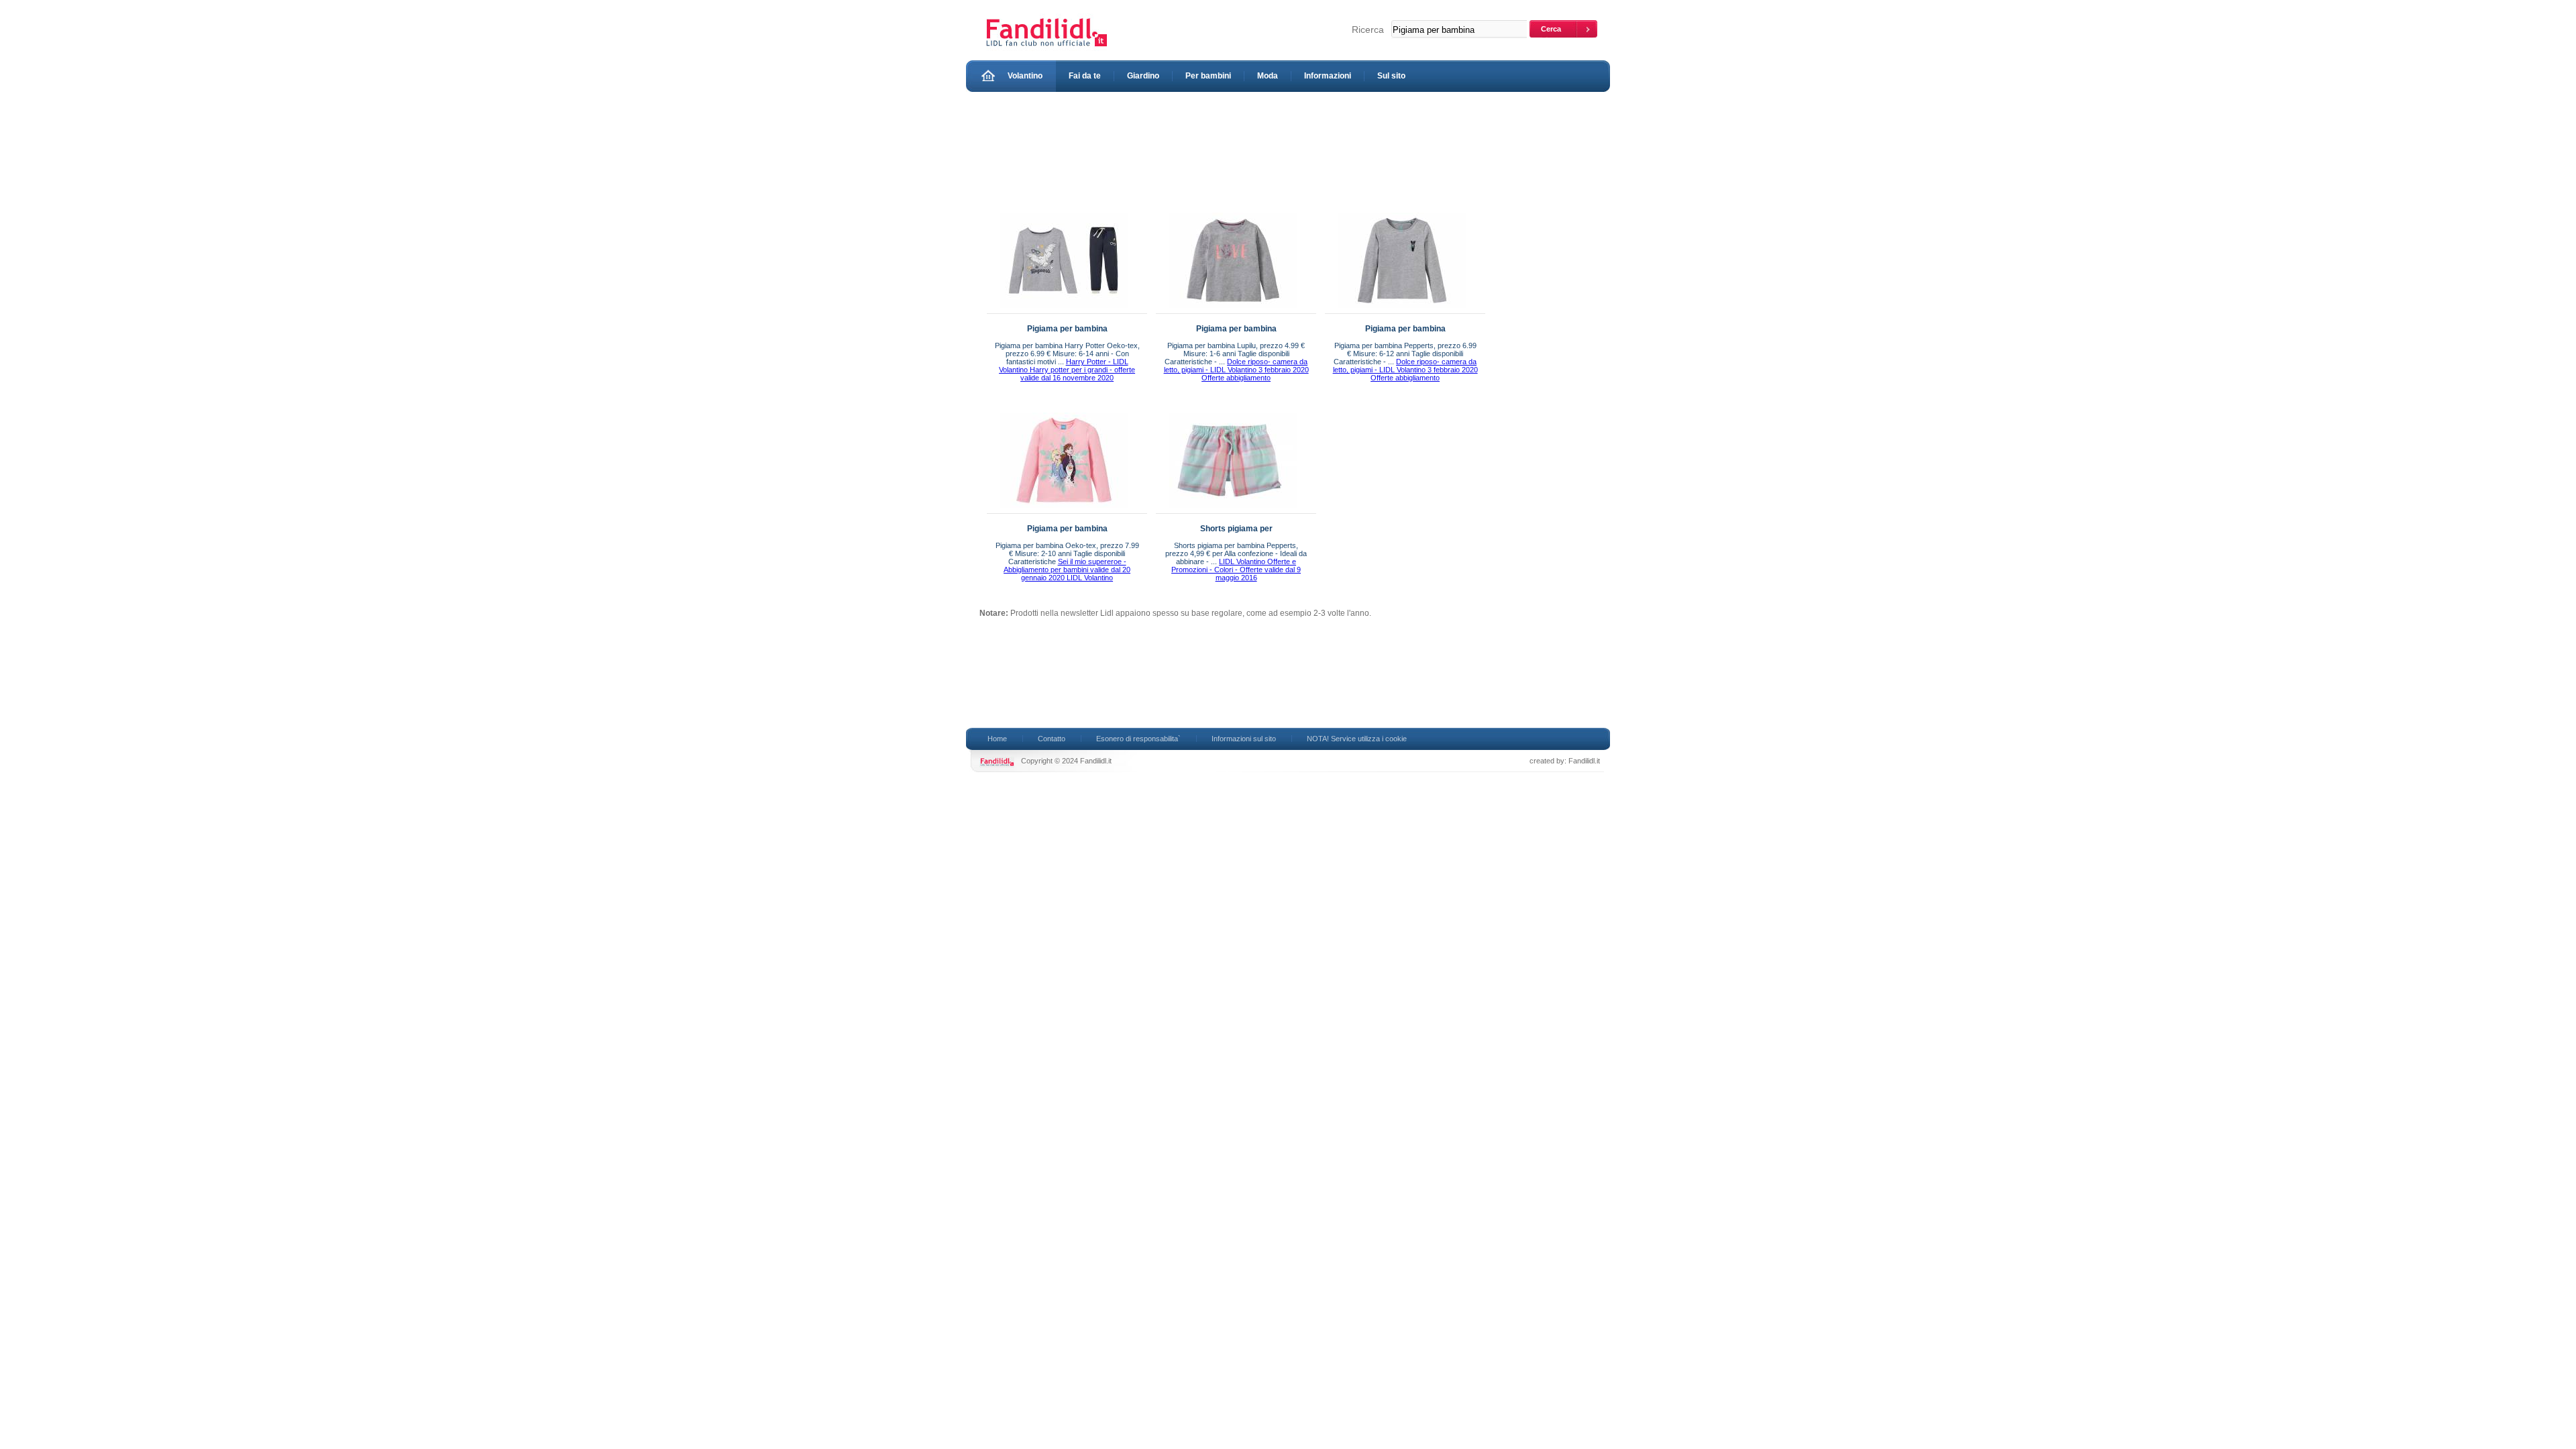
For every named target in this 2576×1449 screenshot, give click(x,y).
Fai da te (1085, 76)
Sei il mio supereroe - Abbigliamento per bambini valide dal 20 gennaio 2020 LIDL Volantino (1067, 570)
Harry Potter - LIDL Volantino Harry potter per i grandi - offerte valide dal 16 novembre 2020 (1067, 370)
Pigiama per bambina (1067, 329)
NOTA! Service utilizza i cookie (1357, 739)
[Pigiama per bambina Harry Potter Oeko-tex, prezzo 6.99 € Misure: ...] (1064, 311)
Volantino (1025, 76)
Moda (1268, 76)
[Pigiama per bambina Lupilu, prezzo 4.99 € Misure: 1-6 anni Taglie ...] (1233, 311)
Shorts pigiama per (1236, 529)
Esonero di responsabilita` (1138, 739)
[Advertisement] (1224, 149)
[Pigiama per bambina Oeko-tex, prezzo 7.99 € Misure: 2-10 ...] (1064, 511)
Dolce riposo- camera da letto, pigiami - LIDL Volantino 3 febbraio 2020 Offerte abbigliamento (1236, 370)
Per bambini (1208, 76)
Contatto (1052, 739)
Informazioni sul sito (1244, 739)
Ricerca (1368, 30)
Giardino (1143, 76)
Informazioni (1328, 76)
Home (997, 739)
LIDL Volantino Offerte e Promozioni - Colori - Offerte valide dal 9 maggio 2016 (1236, 570)
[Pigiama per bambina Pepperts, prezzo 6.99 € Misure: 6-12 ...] (1402, 311)
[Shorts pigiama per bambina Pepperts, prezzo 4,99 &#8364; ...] (1233, 511)
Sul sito (1391, 76)
